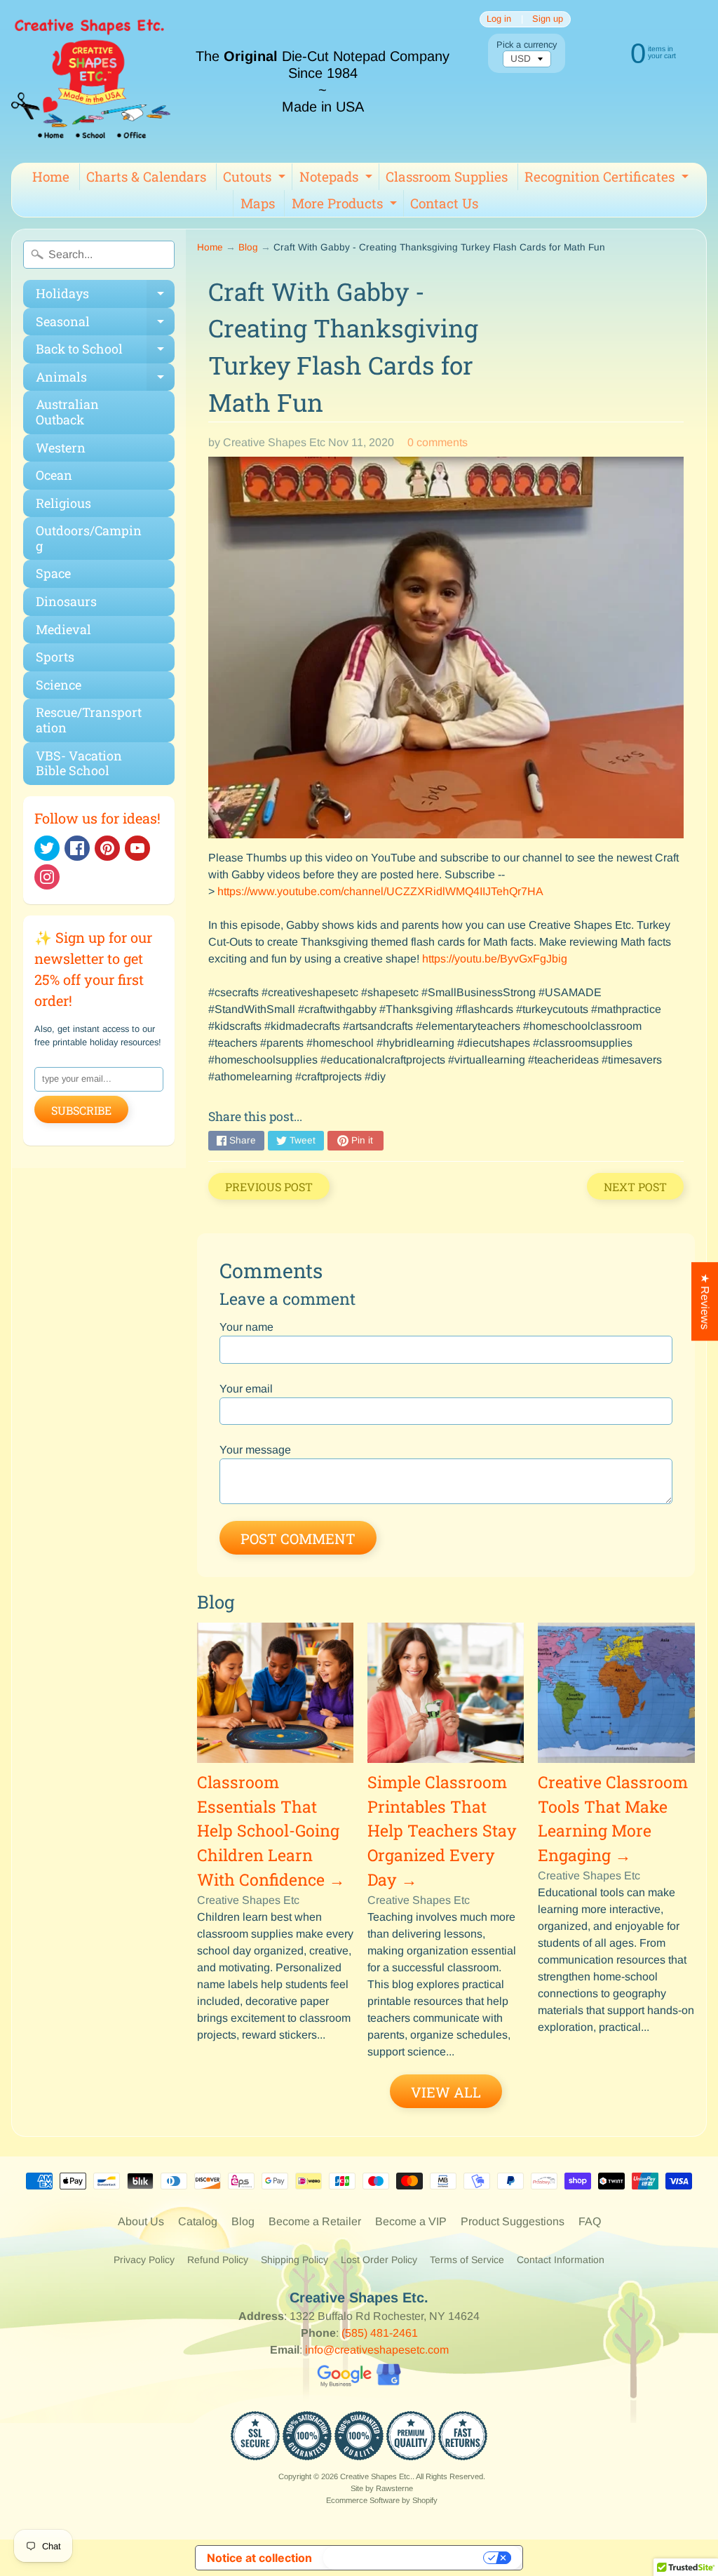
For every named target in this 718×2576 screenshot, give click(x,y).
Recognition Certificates (608, 179)
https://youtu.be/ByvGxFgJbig (495, 959)
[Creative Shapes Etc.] (91, 81)
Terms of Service (467, 2260)
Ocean (54, 475)
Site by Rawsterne (382, 2488)
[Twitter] (47, 848)
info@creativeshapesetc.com (377, 2350)
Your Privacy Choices (405, 2558)
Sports (55, 657)
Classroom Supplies (447, 176)
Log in (499, 19)
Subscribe (81, 1110)
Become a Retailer (315, 2221)
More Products (346, 206)
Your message (255, 1450)
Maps (258, 203)
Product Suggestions (513, 2221)
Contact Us (444, 203)
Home (51, 176)
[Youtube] (137, 848)
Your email (246, 1389)
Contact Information (561, 2260)
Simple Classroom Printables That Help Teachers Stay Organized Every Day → (442, 1831)
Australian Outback (67, 412)
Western (61, 448)
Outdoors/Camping (89, 538)
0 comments (438, 442)
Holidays (105, 296)
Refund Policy (218, 2260)
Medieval (63, 629)
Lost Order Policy (379, 2260)
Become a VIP (411, 2221)
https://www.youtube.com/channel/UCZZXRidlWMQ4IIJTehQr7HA (380, 891)
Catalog (198, 2221)
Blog (248, 247)
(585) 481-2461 (380, 2333)
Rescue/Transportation (89, 720)
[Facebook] (77, 848)
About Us (141, 2221)
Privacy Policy (144, 2260)
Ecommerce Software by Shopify (382, 2500)
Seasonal (105, 324)
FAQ (590, 2221)
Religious (63, 503)
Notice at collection (259, 2558)
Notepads (338, 179)
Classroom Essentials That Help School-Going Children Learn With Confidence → (271, 1831)
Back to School (105, 352)
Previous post (269, 1187)
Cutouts (256, 179)
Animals (105, 380)
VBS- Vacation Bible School (79, 763)
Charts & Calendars (146, 176)
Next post (635, 1187)
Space (53, 573)
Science (59, 685)
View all (446, 2092)
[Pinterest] (107, 848)
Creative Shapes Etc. (376, 2476)
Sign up (548, 19)
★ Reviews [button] (705, 1301)
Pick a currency (527, 45)
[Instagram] (47, 877)
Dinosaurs (66, 601)
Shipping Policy (294, 2260)
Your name (246, 1327)
